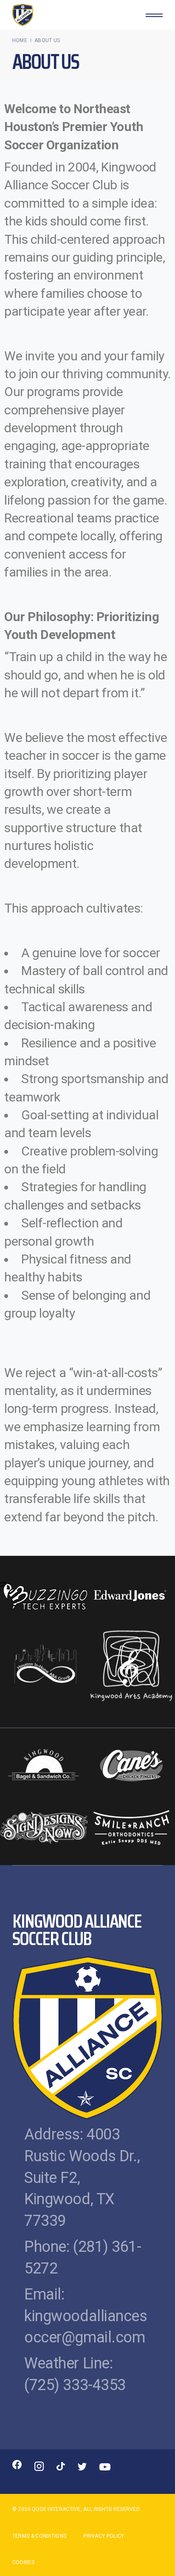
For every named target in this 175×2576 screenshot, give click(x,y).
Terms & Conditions (39, 2536)
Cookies (23, 2562)
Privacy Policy (104, 2536)
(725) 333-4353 (75, 2385)
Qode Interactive (56, 2509)
